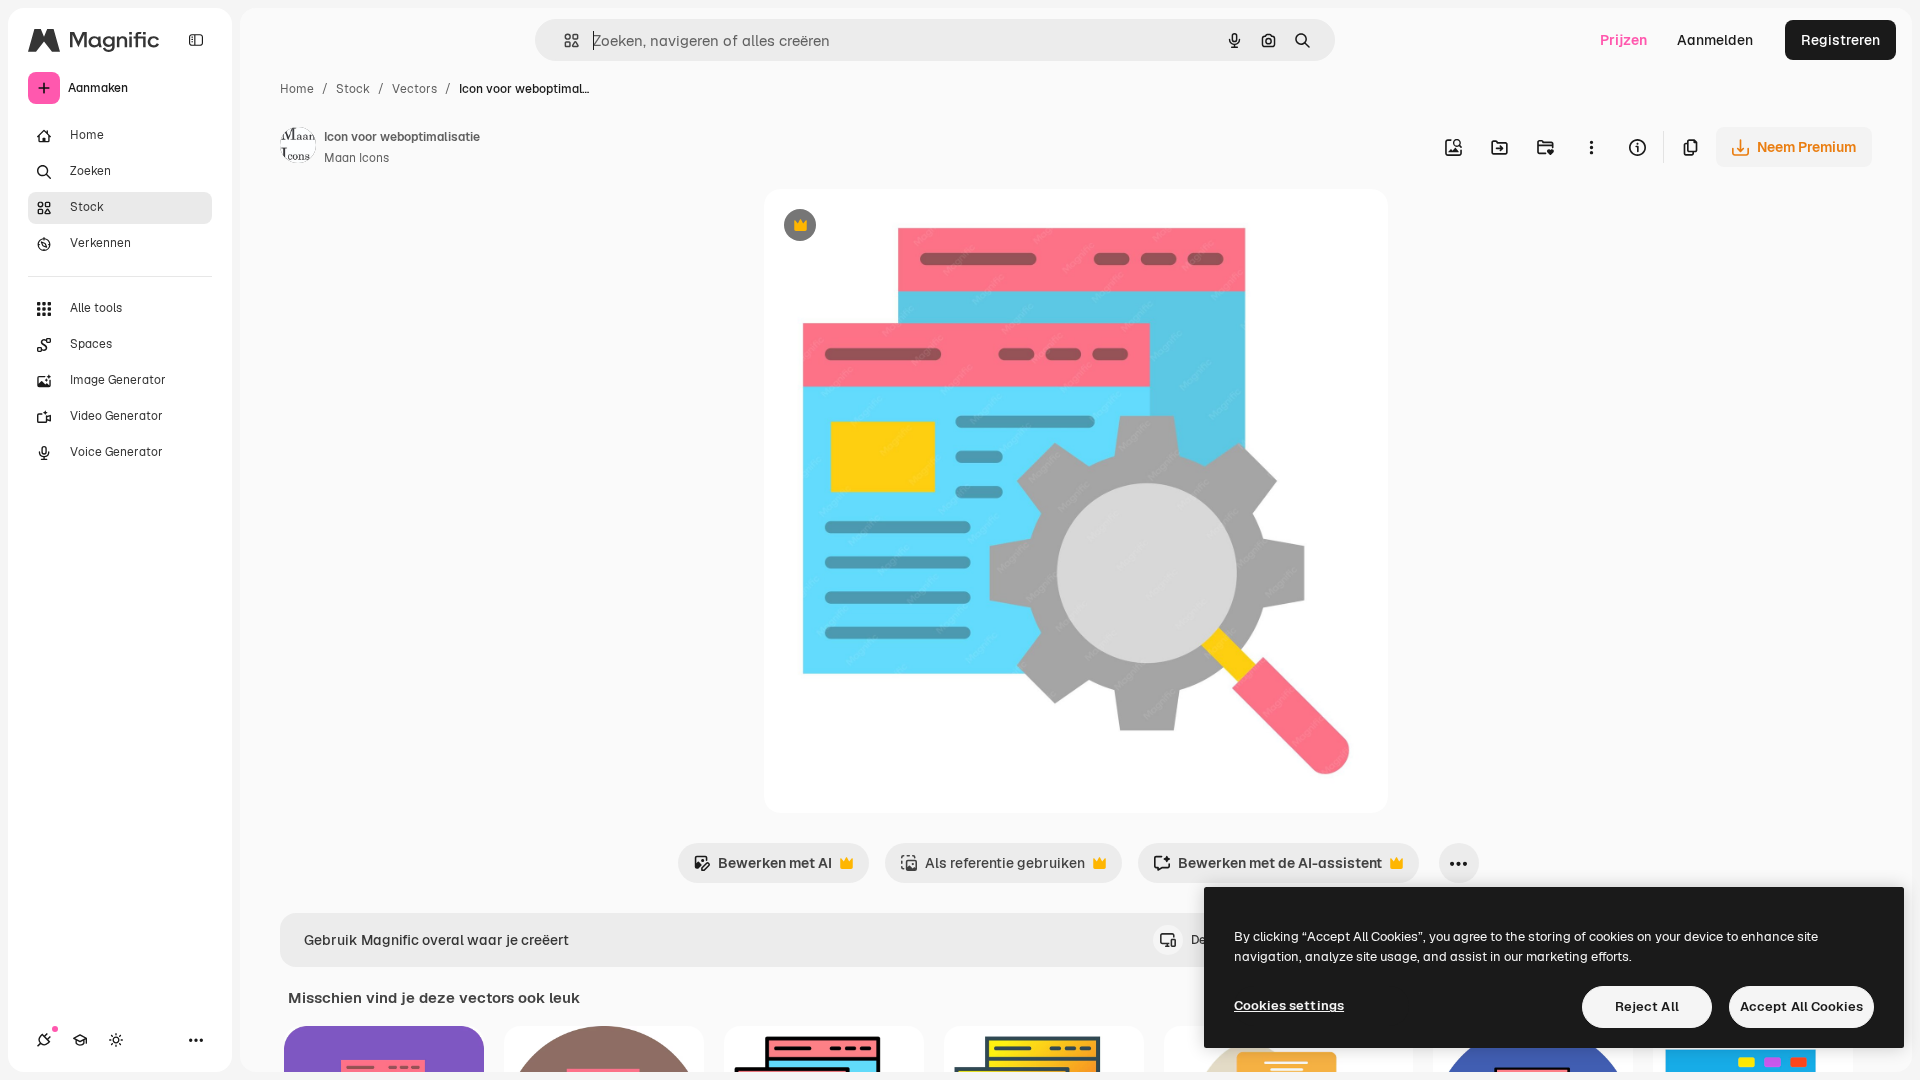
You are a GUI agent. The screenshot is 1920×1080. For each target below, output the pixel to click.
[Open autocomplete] (563, 40)
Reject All (1647, 1006)
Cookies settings (1289, 1005)
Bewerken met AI (762, 868)
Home (297, 89)
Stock (353, 89)
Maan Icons (356, 158)
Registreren (1840, 40)
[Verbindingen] (44, 1040)
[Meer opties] (1591, 147)
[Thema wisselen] (116, 1040)
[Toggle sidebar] (196, 40)
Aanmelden (1715, 40)
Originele (895, 227)
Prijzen (1623, 40)
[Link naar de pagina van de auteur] (298, 148)
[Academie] (80, 1040)
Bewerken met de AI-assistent (1267, 868)
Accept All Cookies (1801, 1006)
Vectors (414, 89)
